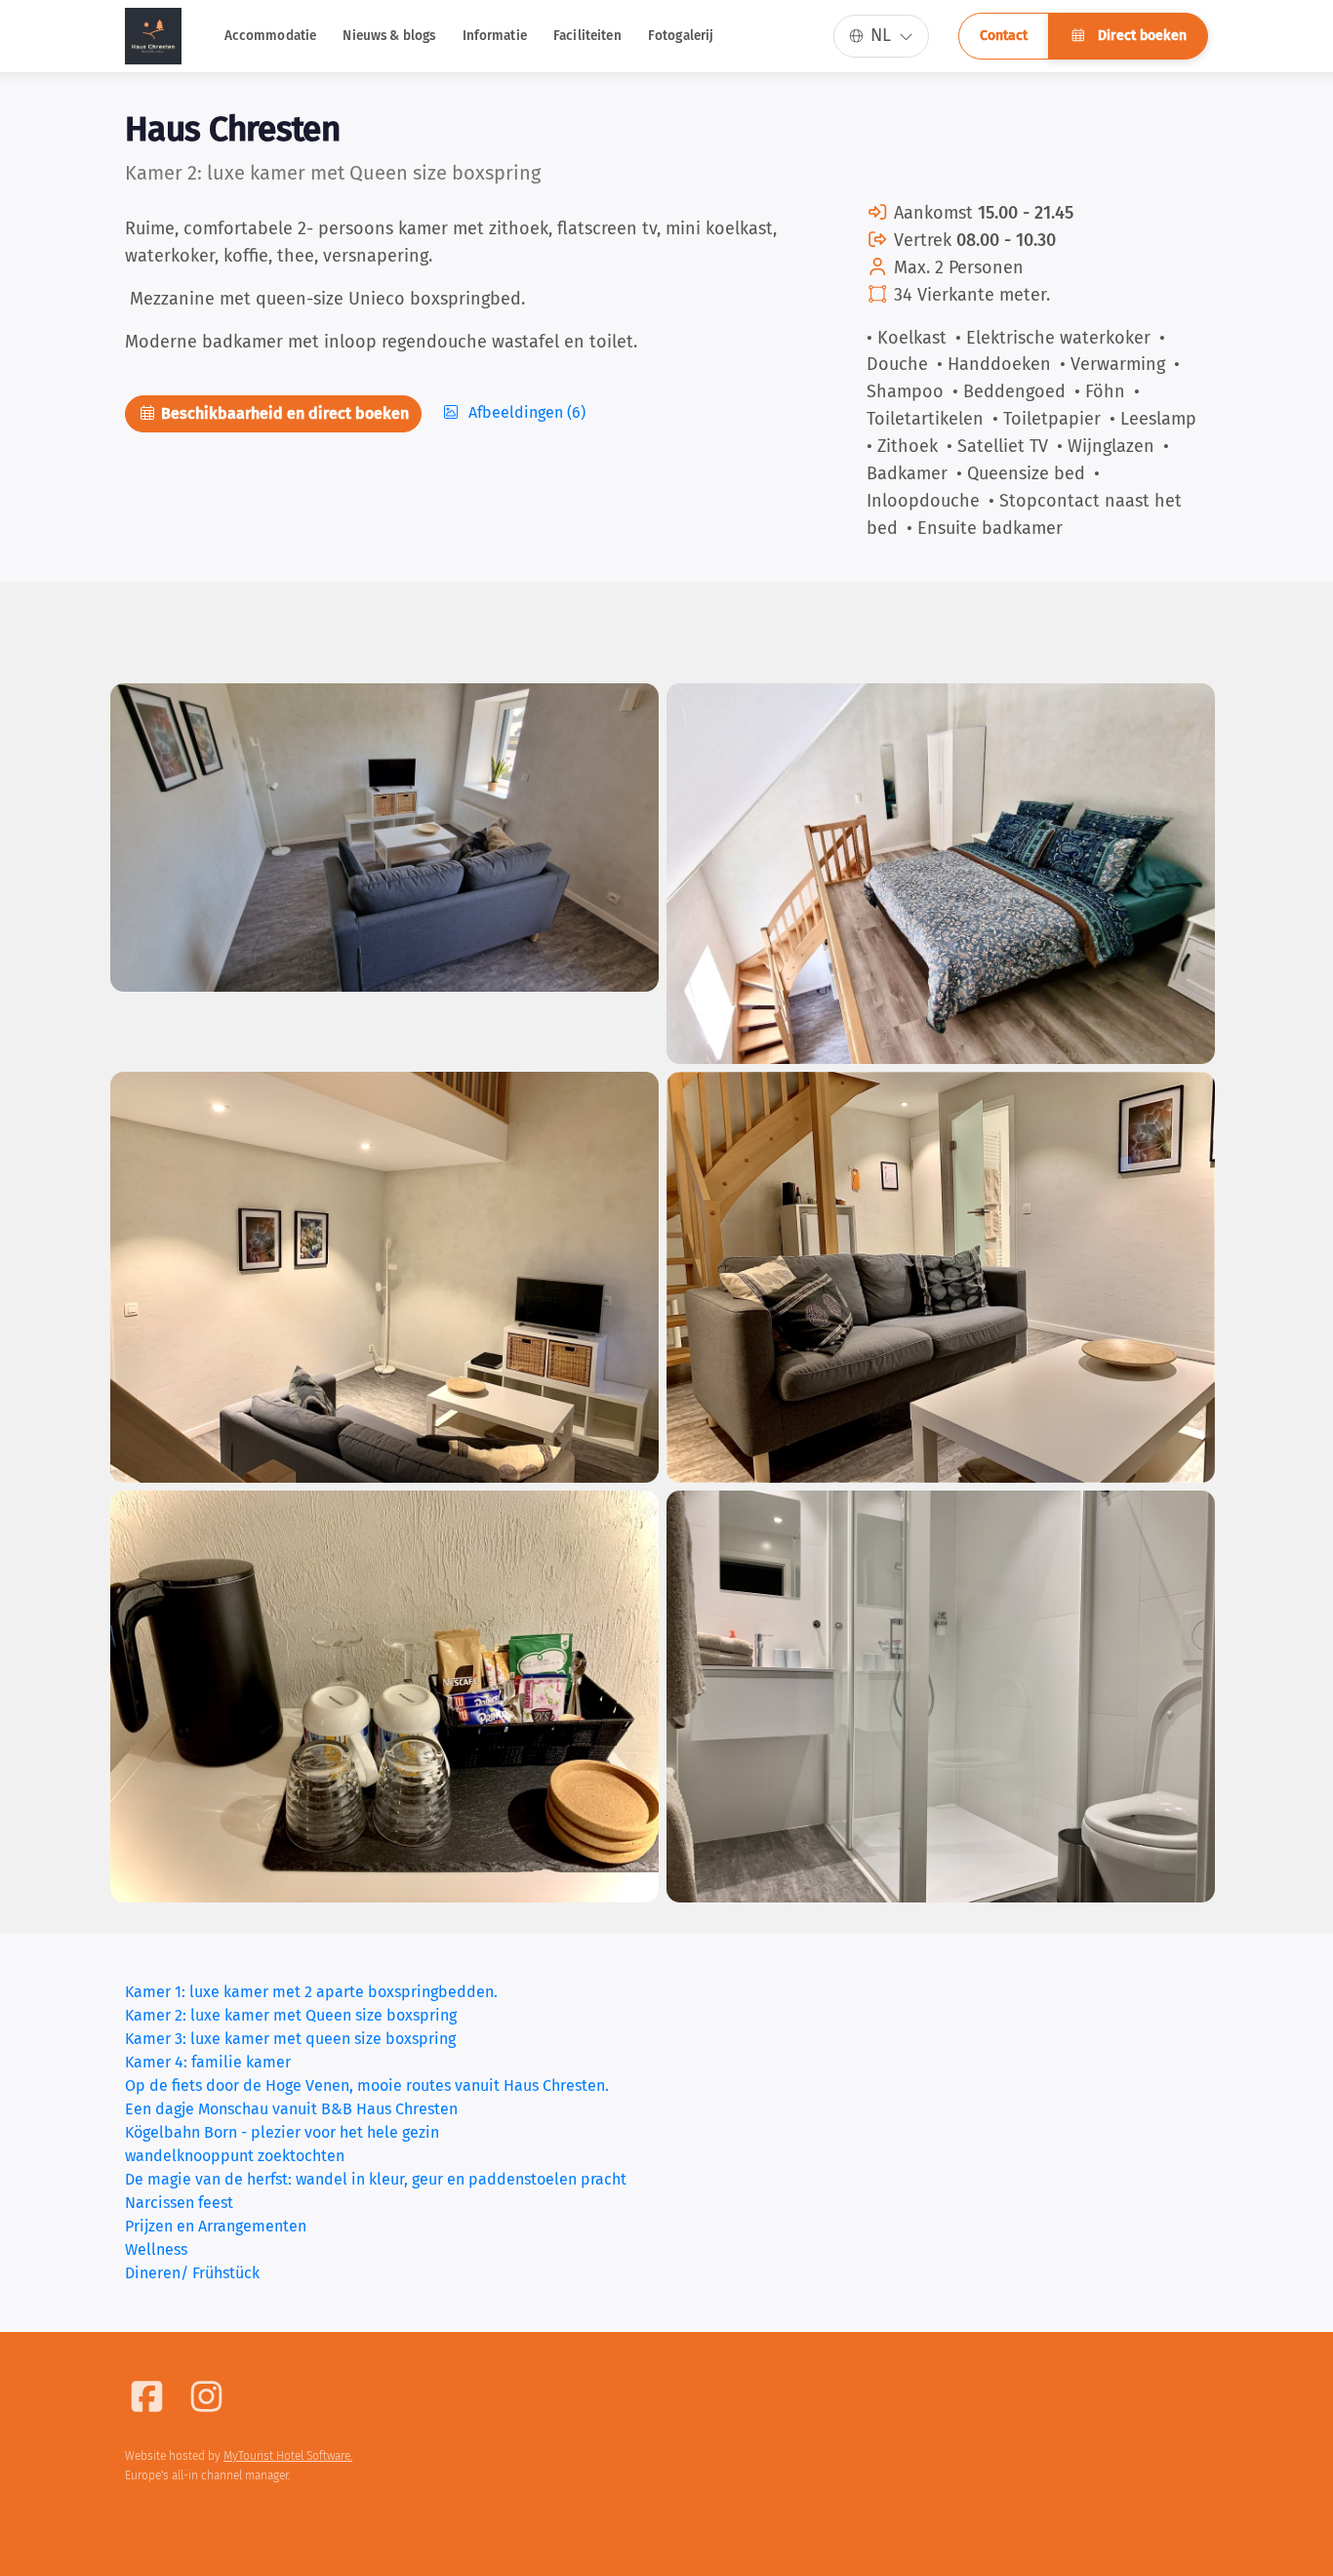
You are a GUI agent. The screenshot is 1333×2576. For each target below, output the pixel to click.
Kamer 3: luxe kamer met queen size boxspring (290, 2039)
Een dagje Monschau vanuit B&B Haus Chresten (291, 2109)
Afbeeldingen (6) (525, 412)
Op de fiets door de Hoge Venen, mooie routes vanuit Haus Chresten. (367, 2085)
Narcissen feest (179, 2203)
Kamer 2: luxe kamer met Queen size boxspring (291, 2015)
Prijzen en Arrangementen (216, 2226)
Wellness (156, 2249)
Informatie (495, 36)
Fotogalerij (681, 36)
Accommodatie (271, 36)
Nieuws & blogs (389, 36)
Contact (1004, 36)
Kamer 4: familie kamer (208, 2062)
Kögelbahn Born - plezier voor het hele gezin (282, 2132)
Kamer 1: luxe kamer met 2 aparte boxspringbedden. (311, 1992)
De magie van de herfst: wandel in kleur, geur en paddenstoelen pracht (376, 2179)
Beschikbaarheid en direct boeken (283, 413)
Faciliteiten (587, 36)
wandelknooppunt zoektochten (235, 2156)
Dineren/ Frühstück (192, 2273)
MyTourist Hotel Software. (288, 2456)
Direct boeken (1140, 36)
